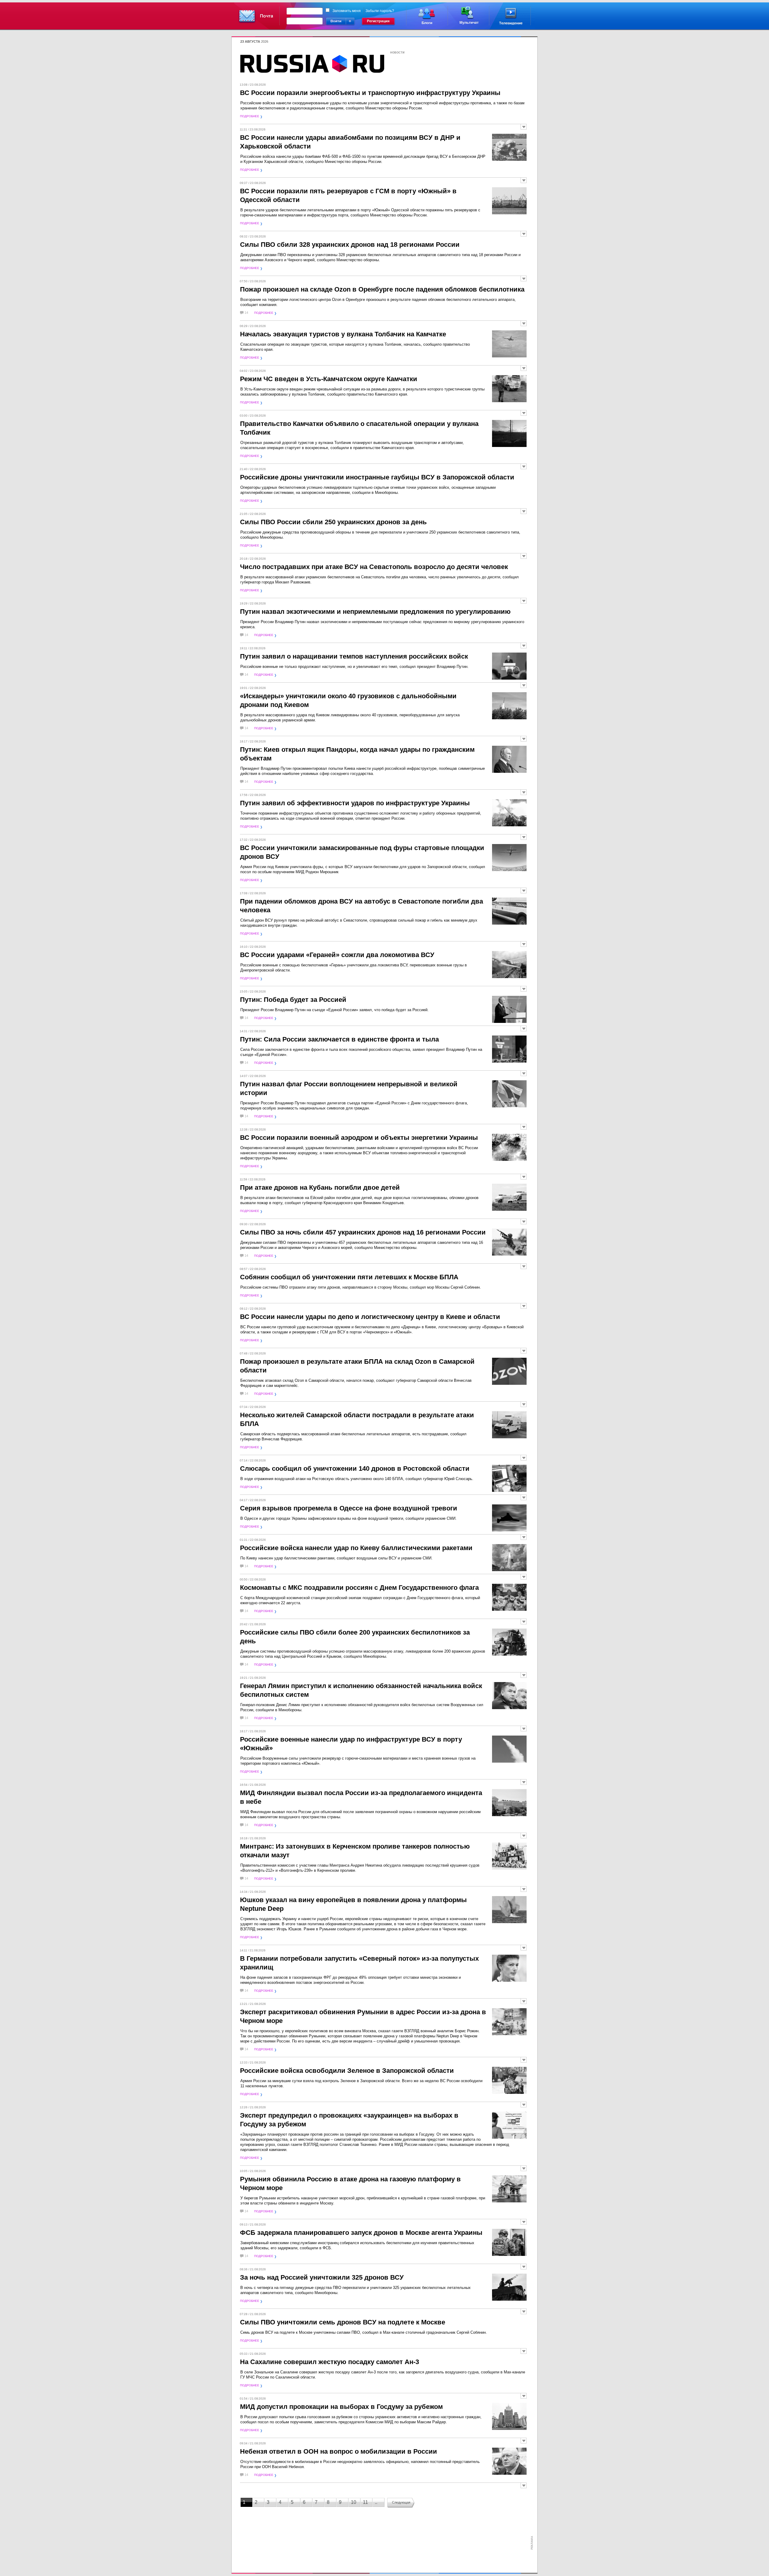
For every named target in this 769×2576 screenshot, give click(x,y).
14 (246, 313)
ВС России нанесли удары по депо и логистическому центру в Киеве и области (370, 1317)
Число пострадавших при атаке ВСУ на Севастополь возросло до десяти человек (374, 567)
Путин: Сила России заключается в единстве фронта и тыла (339, 1039)
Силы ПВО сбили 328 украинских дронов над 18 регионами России (350, 245)
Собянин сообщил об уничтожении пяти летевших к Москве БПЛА (349, 1277)
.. (376, 2502)
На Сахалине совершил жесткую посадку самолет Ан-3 (330, 2362)
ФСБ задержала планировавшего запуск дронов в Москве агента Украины (361, 2233)
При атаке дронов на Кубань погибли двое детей (320, 1187)
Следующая (401, 2502)
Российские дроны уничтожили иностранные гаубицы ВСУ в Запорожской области (377, 477)
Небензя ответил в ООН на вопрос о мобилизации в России (339, 2451)
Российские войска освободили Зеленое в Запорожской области (347, 2071)
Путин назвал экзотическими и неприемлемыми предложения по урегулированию (375, 612)
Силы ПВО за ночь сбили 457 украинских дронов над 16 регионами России (363, 1232)
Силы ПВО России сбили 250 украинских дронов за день (333, 522)
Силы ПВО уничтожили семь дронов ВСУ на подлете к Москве (343, 2322)
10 (354, 2502)
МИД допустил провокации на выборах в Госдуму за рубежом (341, 2407)
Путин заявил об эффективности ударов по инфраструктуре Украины (355, 803)
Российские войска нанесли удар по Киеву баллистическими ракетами (356, 1548)
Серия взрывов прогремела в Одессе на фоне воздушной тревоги (349, 1508)
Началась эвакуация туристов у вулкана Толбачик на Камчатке (343, 334)
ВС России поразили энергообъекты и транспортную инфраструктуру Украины (370, 93)
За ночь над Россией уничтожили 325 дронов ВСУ (322, 2277)
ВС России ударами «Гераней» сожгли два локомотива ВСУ (337, 955)
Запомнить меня (347, 11)
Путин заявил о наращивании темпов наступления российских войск (354, 656)
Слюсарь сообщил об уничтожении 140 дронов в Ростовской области (355, 1469)
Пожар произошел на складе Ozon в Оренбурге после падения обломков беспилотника (382, 289)
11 (365, 2502)
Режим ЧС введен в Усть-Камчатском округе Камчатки (329, 379)
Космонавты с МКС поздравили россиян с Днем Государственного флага (359, 1588)
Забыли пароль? (380, 11)
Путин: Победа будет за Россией (293, 1000)
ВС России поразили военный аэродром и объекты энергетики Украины (359, 1138)
